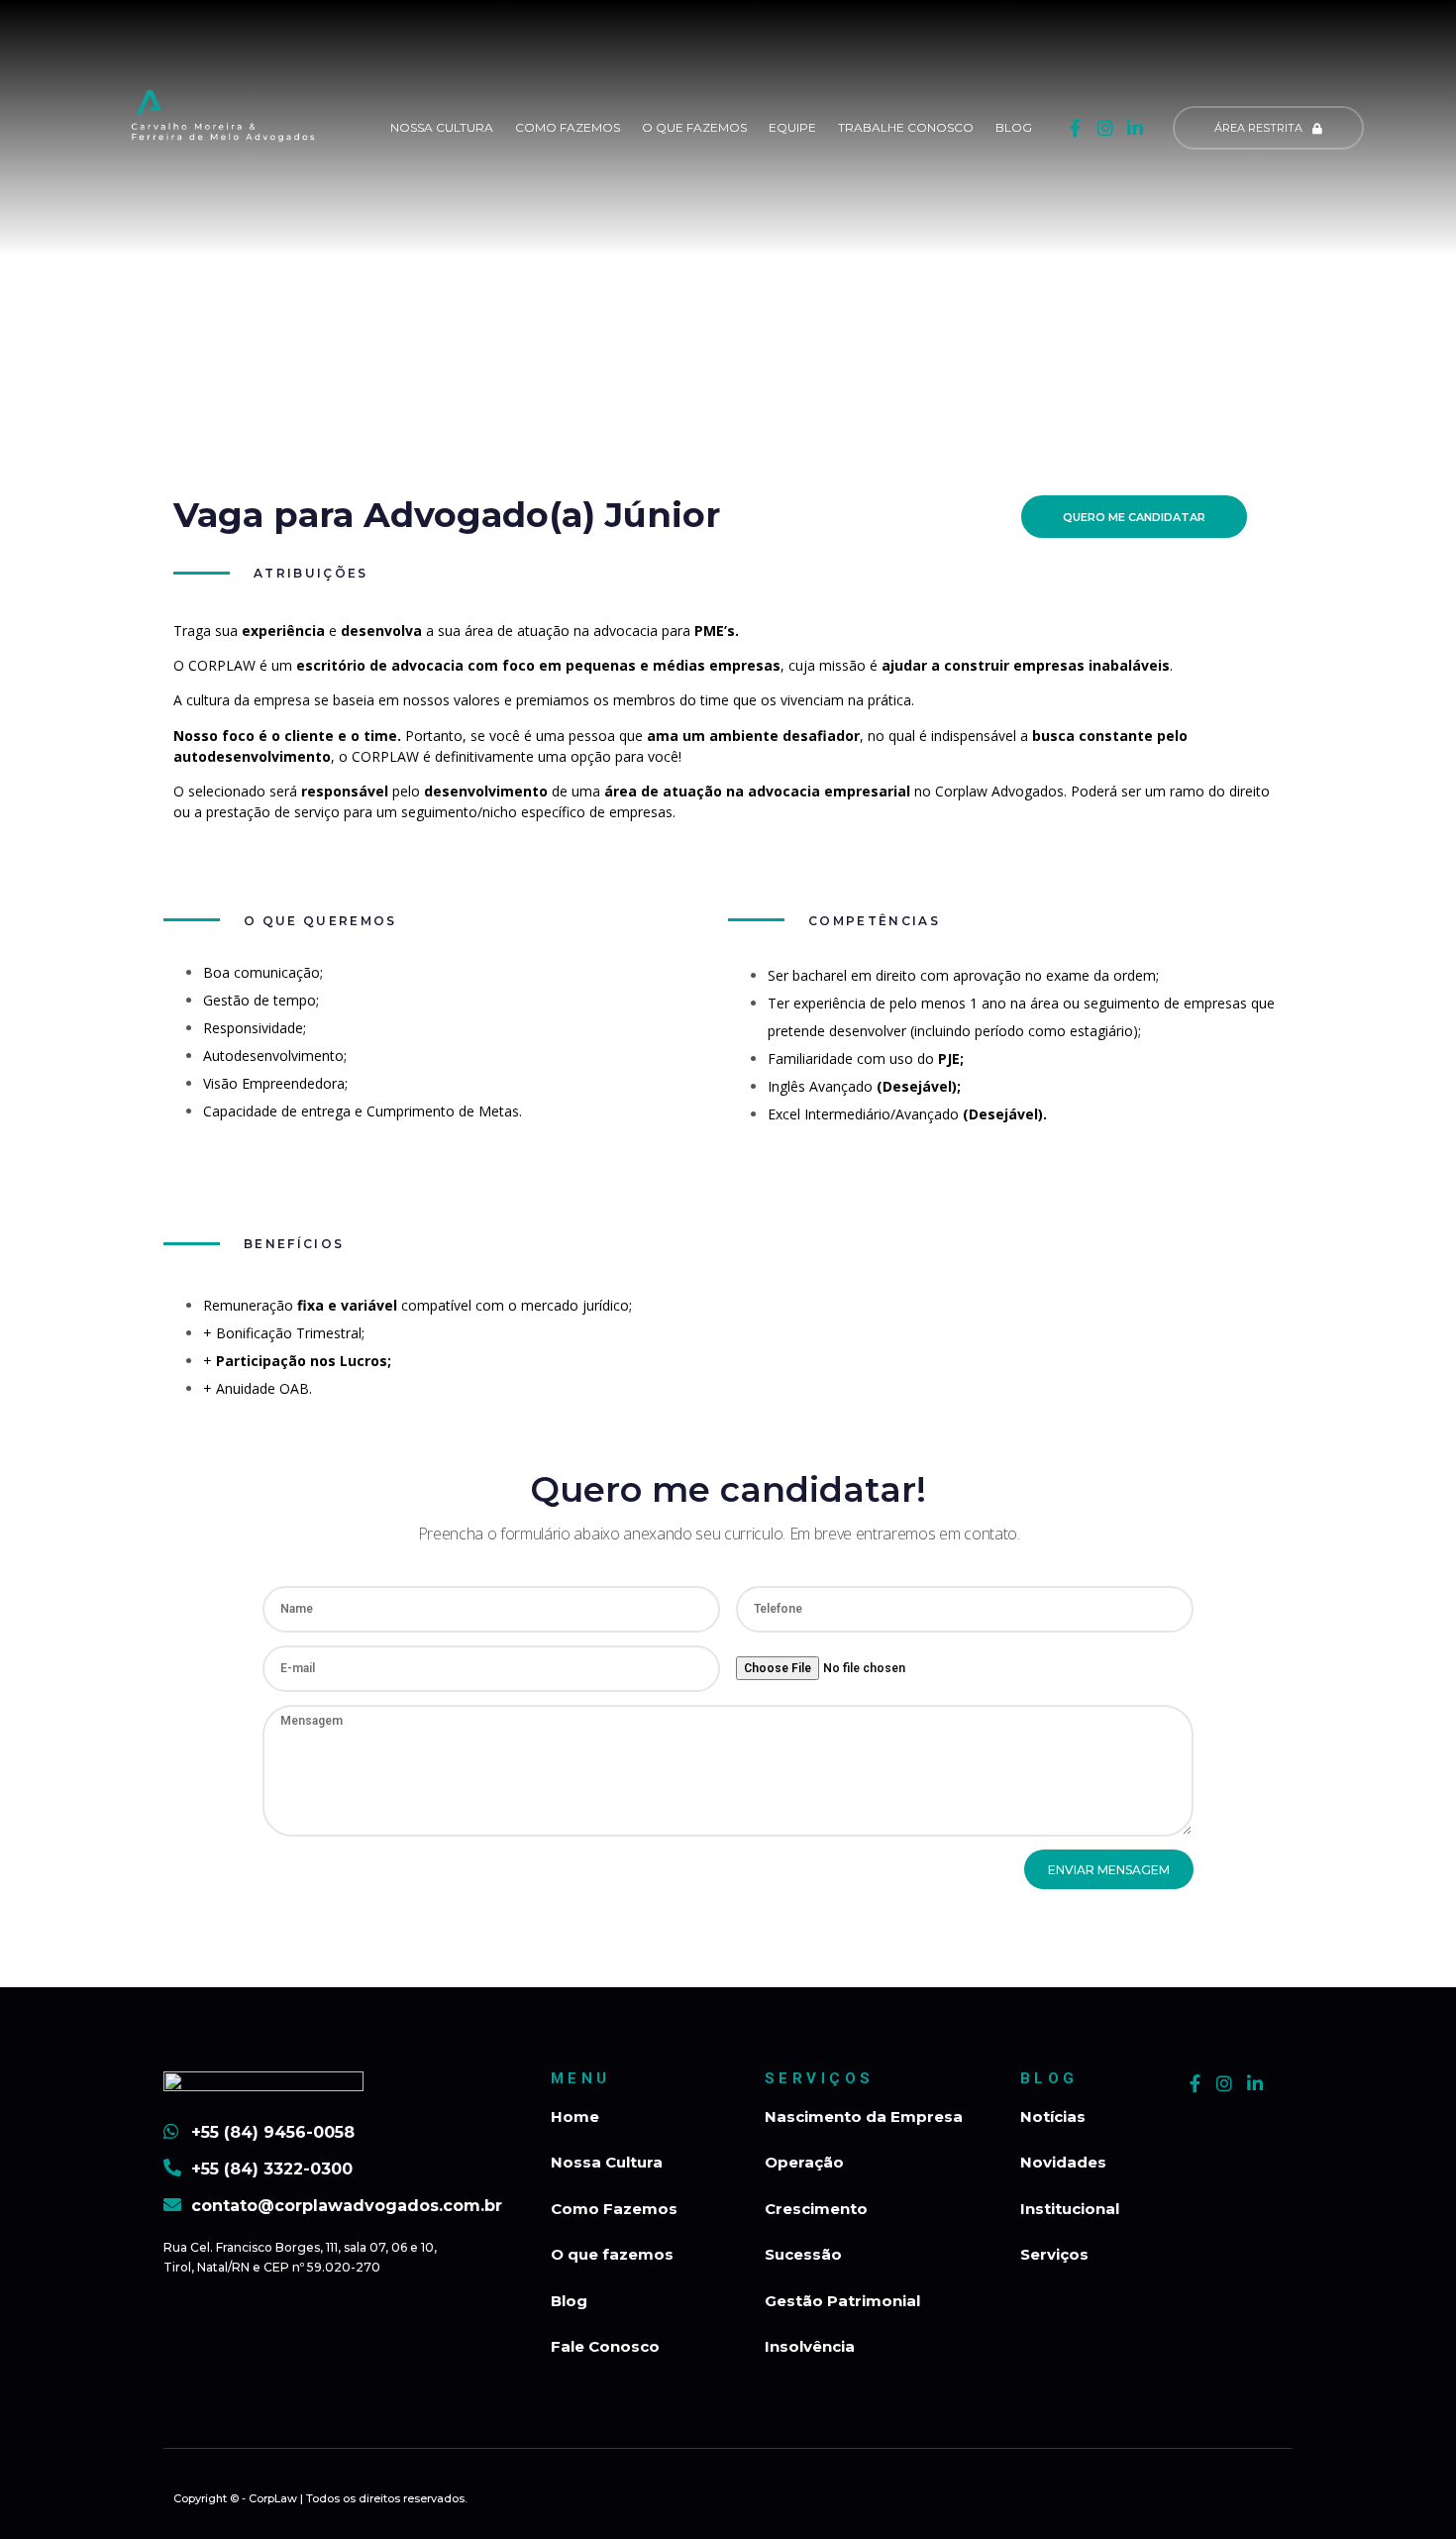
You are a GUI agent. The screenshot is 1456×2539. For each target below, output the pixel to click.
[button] (1268, 128)
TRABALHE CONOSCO (906, 127)
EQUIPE (792, 127)
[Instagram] (1105, 128)
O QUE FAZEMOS (694, 127)
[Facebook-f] (1075, 128)
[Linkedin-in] (1135, 128)
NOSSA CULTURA (442, 127)
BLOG (1014, 127)
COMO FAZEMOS (568, 127)
